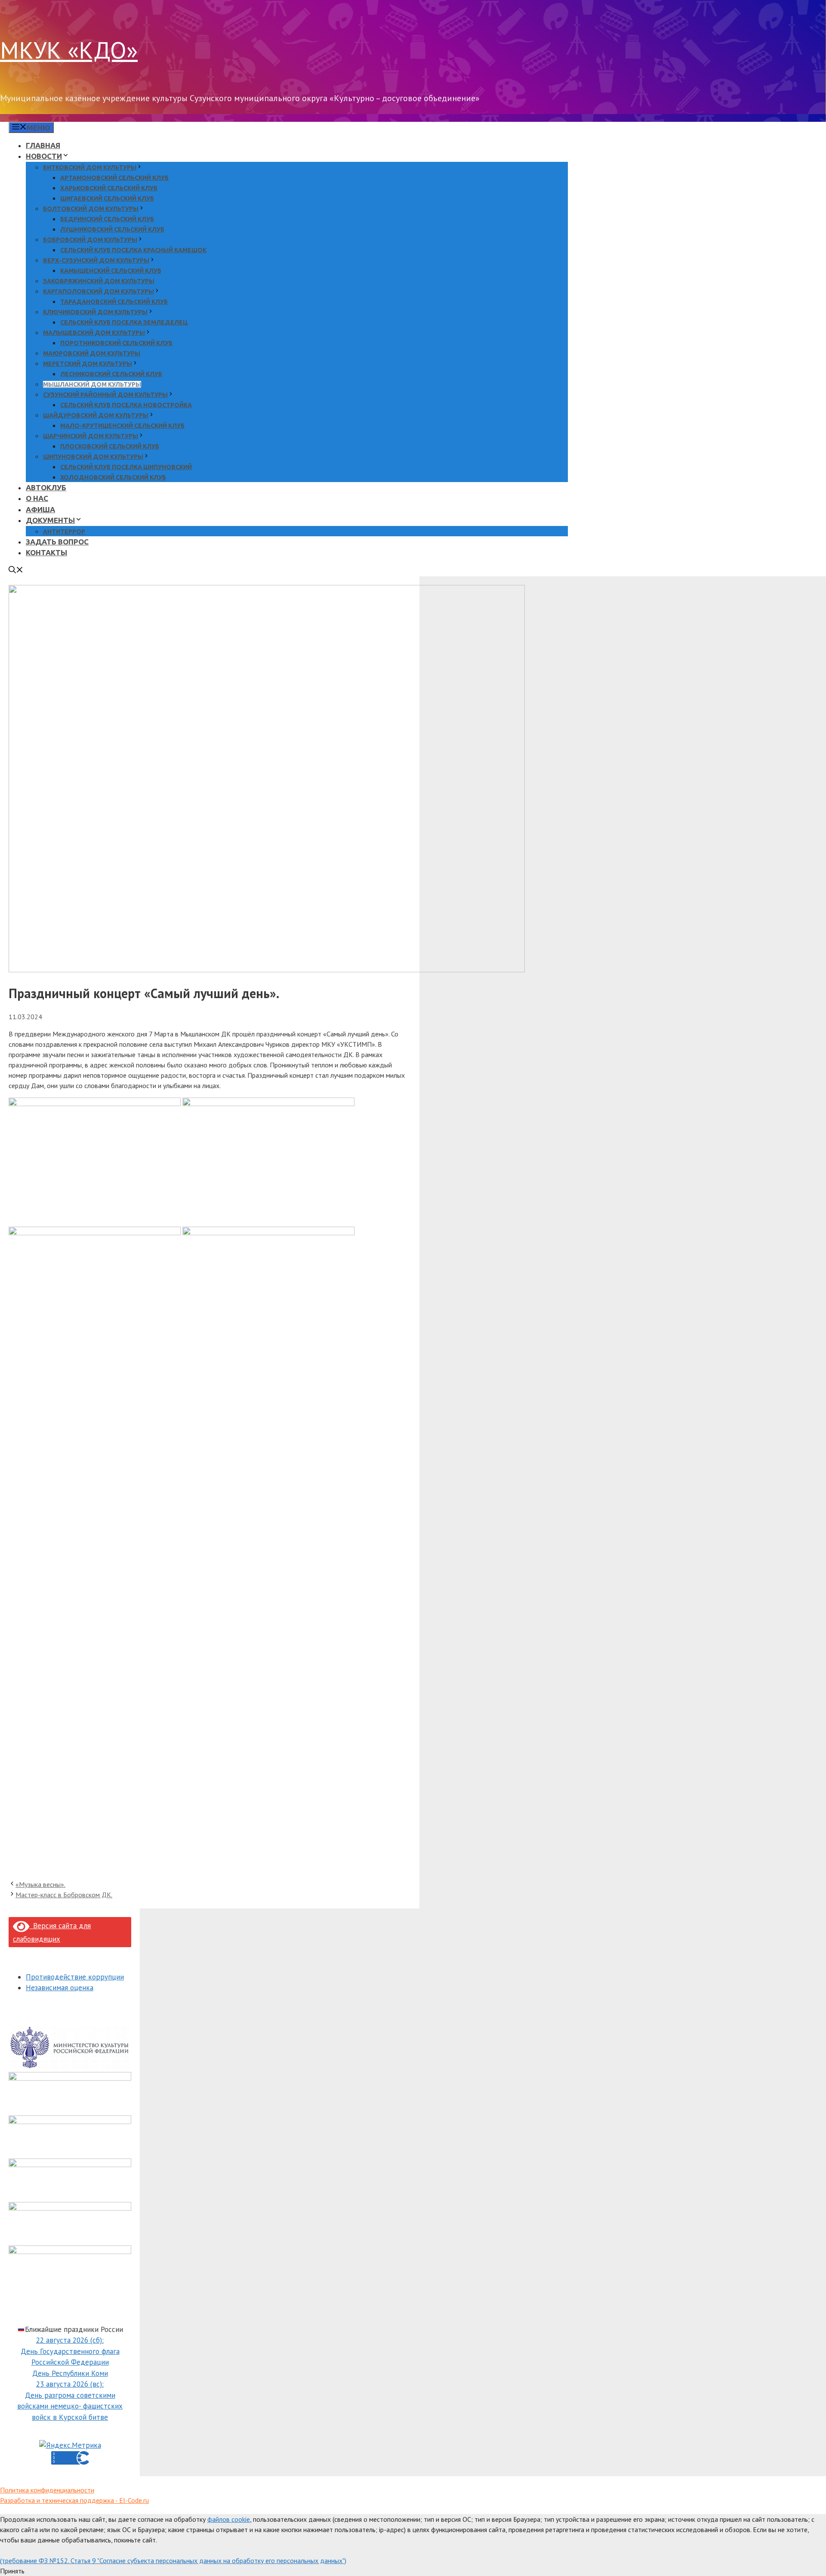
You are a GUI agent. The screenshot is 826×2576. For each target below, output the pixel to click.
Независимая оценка (60, 1988)
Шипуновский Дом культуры (93, 457)
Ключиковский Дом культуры (95, 312)
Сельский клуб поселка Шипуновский (126, 467)
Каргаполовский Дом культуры (99, 291)
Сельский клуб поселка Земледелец (124, 322)
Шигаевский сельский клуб (107, 198)
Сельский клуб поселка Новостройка (126, 405)
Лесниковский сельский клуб (111, 374)
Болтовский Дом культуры (91, 209)
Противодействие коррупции (75, 1977)
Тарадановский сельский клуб (114, 302)
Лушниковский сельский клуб (112, 229)
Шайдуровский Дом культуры (96, 415)
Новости (44, 156)
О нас (37, 498)
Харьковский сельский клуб (109, 188)
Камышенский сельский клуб (111, 271)
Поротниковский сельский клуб (116, 343)
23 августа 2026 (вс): (70, 2384)
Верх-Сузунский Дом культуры (96, 260)
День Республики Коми (70, 2373)
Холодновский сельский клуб (113, 477)
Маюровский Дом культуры (92, 353)
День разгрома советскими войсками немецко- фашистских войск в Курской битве (70, 2406)
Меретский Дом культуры (88, 364)
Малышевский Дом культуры (94, 333)
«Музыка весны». (40, 1884)
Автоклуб (46, 487)
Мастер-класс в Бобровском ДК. (64, 1895)
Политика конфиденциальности (47, 2490)
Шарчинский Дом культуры (91, 436)
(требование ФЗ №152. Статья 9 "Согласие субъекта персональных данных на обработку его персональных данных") (173, 2561)
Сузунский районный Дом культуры (105, 395)
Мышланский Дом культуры (92, 384)
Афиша (40, 509)
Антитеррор (64, 532)
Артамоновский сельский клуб (114, 178)
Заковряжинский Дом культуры (99, 281)
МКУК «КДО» (69, 50)
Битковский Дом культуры (90, 167)
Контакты (46, 552)
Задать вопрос (57, 542)
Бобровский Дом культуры (90, 240)
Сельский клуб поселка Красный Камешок (133, 250)
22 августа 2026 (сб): (70, 2340)
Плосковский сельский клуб (110, 446)
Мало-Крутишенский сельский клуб (122, 426)
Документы (50, 520)
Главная (43, 145)
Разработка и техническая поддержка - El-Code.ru (74, 2500)
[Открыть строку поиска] (16, 571)
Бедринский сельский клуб (107, 219)
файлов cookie (229, 2519)
